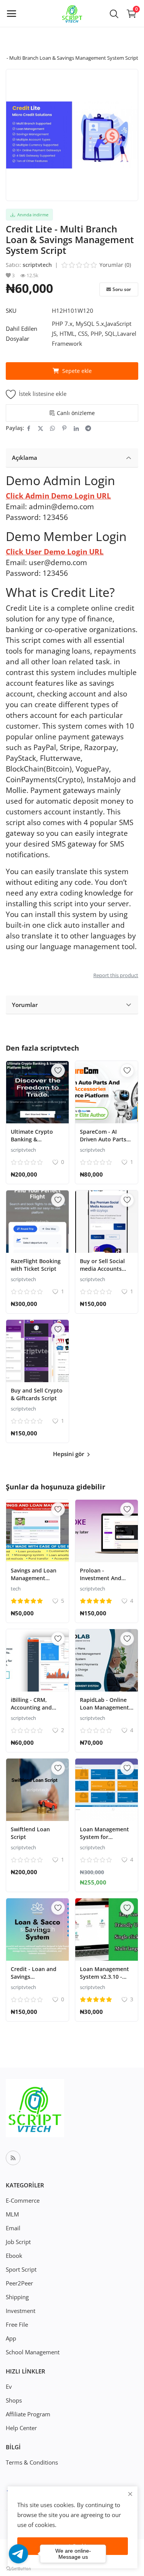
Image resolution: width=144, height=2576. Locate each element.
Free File (17, 2324)
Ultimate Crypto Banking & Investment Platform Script (32, 1143)
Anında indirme (32, 215)
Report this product (116, 975)
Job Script (18, 2242)
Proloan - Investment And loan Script (101, 1578)
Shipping (17, 2297)
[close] (130, 2494)
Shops (14, 2400)
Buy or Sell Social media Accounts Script (102, 1269)
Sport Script (21, 2269)
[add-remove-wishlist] (58, 1071)
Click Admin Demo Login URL (58, 496)
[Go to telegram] (18, 2554)
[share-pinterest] (64, 428)
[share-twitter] (41, 428)
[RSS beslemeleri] (13, 2158)
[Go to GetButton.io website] (18, 2568)
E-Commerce (23, 2200)
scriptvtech (37, 265)
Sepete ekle (77, 371)
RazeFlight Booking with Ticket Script (36, 1265)
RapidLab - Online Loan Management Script (104, 1707)
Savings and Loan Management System (34, 1578)
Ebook (14, 2256)
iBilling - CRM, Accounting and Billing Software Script (31, 1711)
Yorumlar (25, 1005)
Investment (21, 2311)
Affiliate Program (28, 2414)
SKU (11, 311)
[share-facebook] (29, 428)
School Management (33, 2352)
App (11, 2338)
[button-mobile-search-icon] (114, 13)
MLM (12, 2214)
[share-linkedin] (76, 428)
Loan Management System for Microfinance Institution (104, 1841)
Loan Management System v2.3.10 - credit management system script (106, 1980)
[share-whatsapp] (52, 428)
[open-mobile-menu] (12, 13)
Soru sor (122, 289)
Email (13, 2228)
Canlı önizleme (76, 413)
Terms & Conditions (32, 2462)
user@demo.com (58, 562)
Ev (9, 2386)
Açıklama (25, 458)
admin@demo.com (61, 506)
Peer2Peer (19, 2283)
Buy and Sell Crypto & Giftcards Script (37, 1394)
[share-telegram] (88, 428)
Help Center (21, 2428)
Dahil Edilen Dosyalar (22, 333)
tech (16, 1589)
